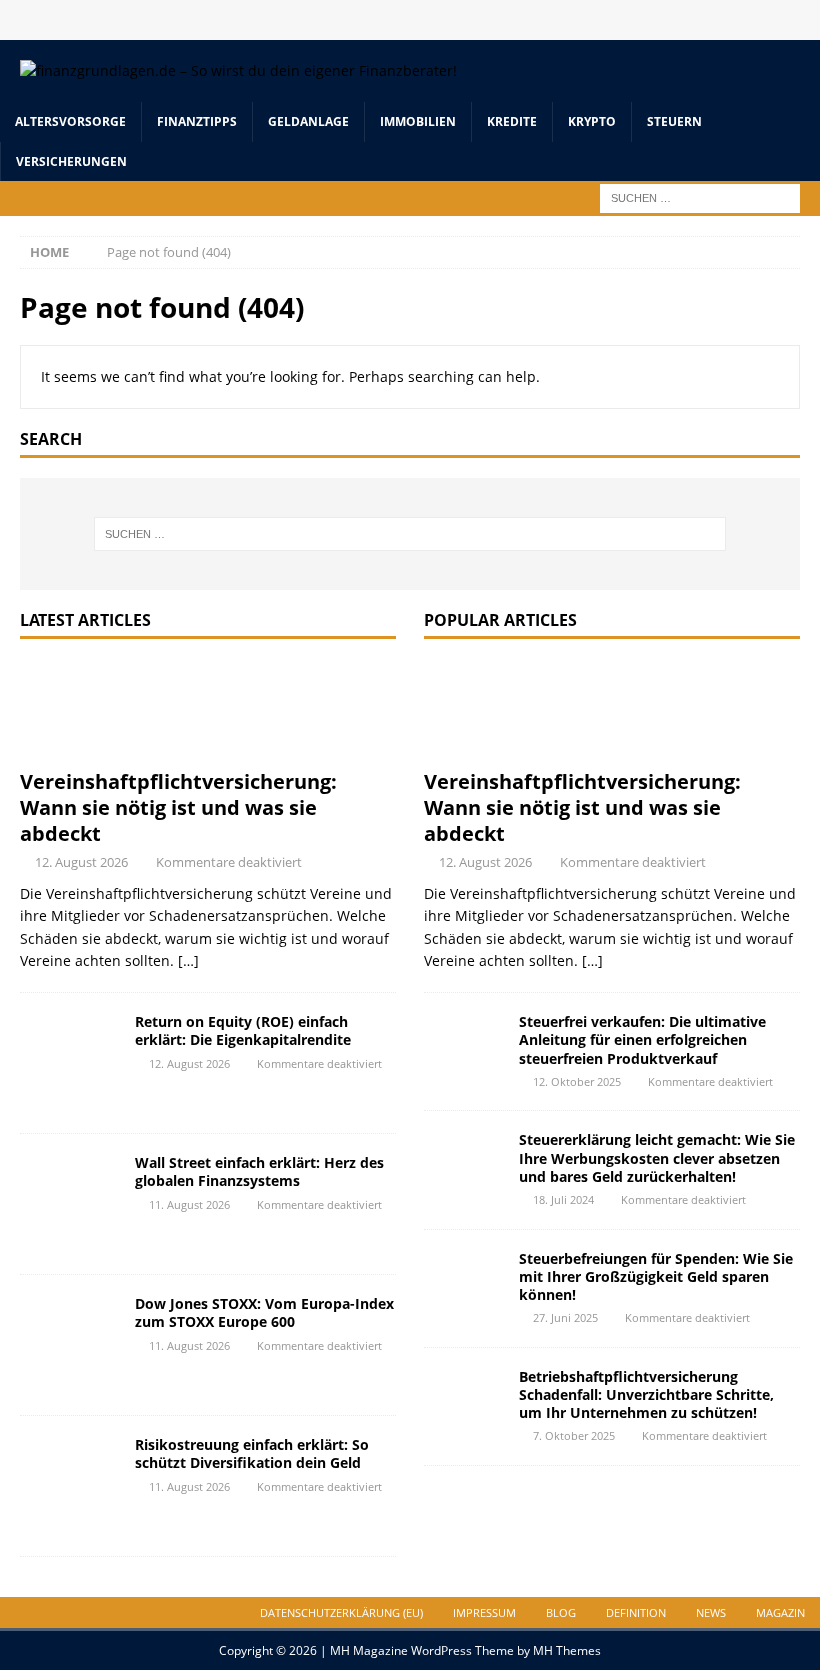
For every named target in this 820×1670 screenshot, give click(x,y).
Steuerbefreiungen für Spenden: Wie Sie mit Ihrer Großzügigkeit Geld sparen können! (656, 1276)
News (711, 1612)
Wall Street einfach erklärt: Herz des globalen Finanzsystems (259, 1171)
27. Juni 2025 (565, 1317)
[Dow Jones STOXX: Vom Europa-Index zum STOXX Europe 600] (70, 1345)
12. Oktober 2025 (577, 1081)
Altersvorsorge (70, 121)
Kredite (512, 121)
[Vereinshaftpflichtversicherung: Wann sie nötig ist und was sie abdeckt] (208, 709)
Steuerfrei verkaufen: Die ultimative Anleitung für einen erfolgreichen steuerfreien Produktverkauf (642, 1039)
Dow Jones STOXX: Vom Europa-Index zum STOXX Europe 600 (264, 1312)
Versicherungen (71, 161)
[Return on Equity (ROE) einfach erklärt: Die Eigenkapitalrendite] (70, 1063)
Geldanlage (308, 121)
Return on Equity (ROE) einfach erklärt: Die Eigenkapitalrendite (243, 1030)
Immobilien (418, 121)
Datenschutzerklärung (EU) (341, 1612)
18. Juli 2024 (563, 1199)
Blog (561, 1612)
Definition (636, 1612)
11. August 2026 (189, 1204)
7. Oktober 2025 (574, 1435)
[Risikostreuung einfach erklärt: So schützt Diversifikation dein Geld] (70, 1486)
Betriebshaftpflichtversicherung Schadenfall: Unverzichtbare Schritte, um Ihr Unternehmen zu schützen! (646, 1394)
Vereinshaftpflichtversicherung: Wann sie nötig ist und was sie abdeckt (178, 807)
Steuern (674, 121)
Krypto (592, 121)
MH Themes (567, 1650)
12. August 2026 (81, 862)
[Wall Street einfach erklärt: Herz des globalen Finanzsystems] (70, 1204)
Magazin (780, 1612)
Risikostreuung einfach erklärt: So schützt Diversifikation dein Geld (252, 1453)
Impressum (484, 1612)
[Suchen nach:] (700, 196)
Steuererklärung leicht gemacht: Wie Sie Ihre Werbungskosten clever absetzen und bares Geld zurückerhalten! (657, 1157)
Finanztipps (197, 121)
